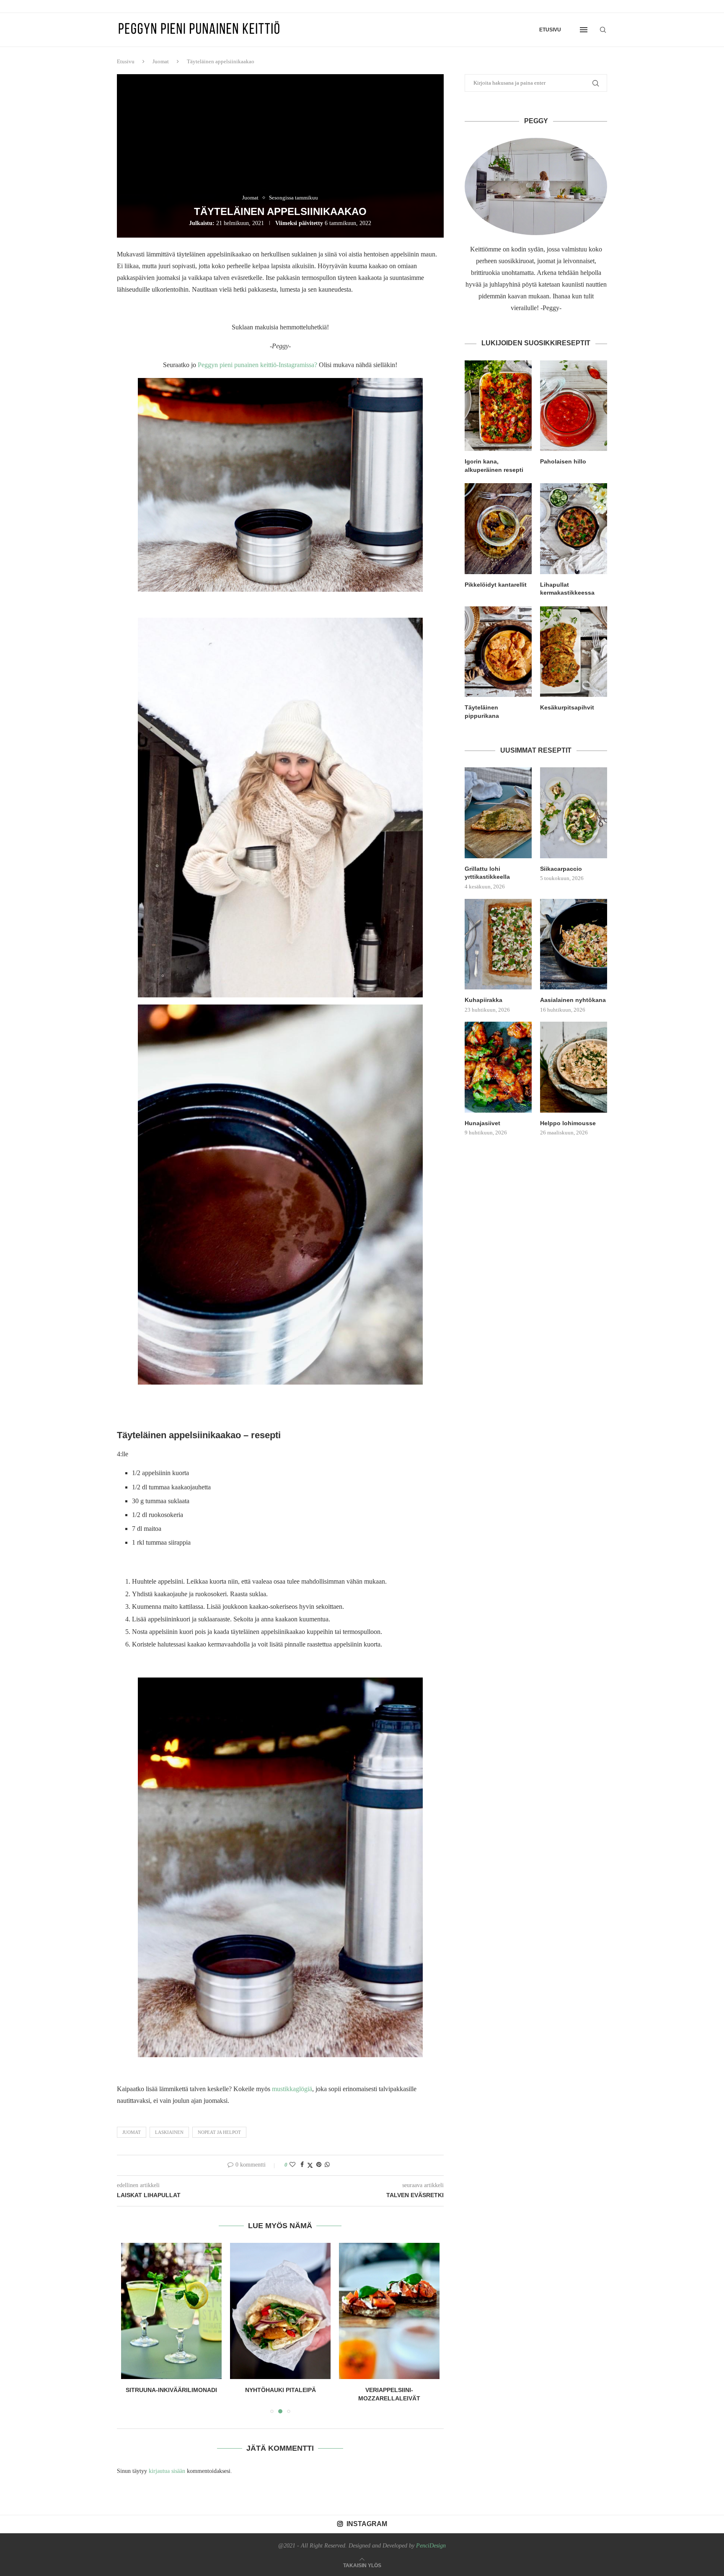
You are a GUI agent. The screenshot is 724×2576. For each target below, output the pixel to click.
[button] (132, 2328)
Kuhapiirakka (484, 1000)
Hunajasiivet (482, 1123)
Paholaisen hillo (563, 461)
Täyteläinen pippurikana (482, 712)
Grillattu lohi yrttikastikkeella (487, 873)
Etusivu (550, 30)
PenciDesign (431, 2546)
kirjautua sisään (167, 2471)
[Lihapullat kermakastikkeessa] (574, 528)
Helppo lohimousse (568, 1123)
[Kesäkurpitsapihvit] (574, 652)
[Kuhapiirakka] (498, 944)
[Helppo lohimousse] (574, 1067)
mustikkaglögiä (292, 2089)
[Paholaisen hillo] (574, 406)
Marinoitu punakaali (389, 2390)
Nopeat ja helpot (219, 2132)
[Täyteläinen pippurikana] (498, 652)
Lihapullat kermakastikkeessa (567, 589)
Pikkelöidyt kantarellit (496, 585)
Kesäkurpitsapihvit (567, 707)
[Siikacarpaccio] (574, 813)
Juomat (161, 61)
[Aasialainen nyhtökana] (574, 944)
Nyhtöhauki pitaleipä (172, 2390)
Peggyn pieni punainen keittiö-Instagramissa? (258, 365)
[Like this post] (292, 2165)
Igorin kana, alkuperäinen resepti (494, 466)
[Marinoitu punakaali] (389, 2311)
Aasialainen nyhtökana (573, 1000)
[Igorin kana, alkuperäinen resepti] (498, 406)
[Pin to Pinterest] (319, 2165)
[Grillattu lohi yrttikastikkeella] (498, 813)
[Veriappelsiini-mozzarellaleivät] (280, 2311)
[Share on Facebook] (302, 2165)
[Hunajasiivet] (498, 1067)
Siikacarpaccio (561, 869)
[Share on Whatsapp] (327, 2165)
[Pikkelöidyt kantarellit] (498, 528)
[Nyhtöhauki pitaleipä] (171, 2311)
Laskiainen (169, 2132)
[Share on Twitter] (310, 2165)
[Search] (603, 30)
